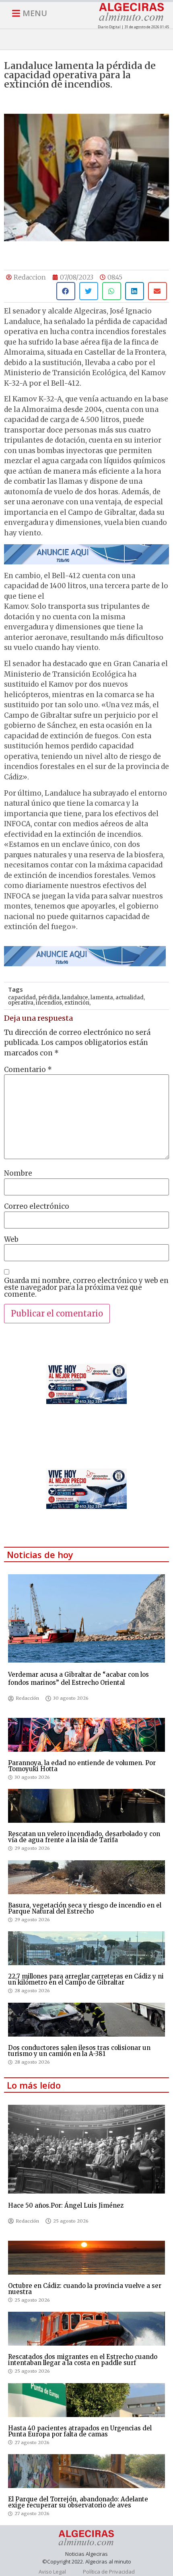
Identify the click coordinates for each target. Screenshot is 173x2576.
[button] (66, 291)
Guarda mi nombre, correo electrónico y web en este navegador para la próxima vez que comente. (86, 1288)
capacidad (22, 998)
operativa (21, 1003)
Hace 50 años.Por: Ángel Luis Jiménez (66, 2205)
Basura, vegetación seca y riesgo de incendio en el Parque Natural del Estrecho (85, 1908)
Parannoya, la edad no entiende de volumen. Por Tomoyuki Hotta (82, 1766)
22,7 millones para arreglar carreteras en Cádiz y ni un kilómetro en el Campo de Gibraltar (86, 1979)
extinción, (77, 1003)
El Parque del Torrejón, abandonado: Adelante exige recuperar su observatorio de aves (78, 2502)
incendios (49, 1003)
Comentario (28, 1070)
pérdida (49, 998)
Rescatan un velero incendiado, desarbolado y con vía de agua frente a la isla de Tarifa (84, 1837)
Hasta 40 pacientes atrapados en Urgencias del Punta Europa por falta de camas (80, 2431)
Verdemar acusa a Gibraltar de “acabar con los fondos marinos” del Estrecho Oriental (78, 1679)
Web (11, 1240)
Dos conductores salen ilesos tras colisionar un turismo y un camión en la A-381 (79, 2051)
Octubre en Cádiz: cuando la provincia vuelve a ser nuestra (85, 2289)
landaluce (75, 998)
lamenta (102, 998)
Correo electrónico (37, 1207)
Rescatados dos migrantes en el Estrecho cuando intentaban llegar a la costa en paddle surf (83, 2360)
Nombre (18, 1173)
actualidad (130, 998)
